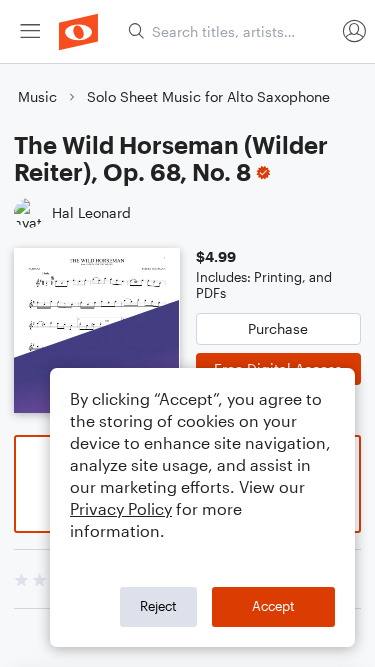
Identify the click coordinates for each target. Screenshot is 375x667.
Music (37, 96)
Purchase (278, 328)
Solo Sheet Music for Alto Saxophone (208, 96)
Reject (158, 606)
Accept (273, 606)
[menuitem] (30, 31)
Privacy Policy (121, 508)
